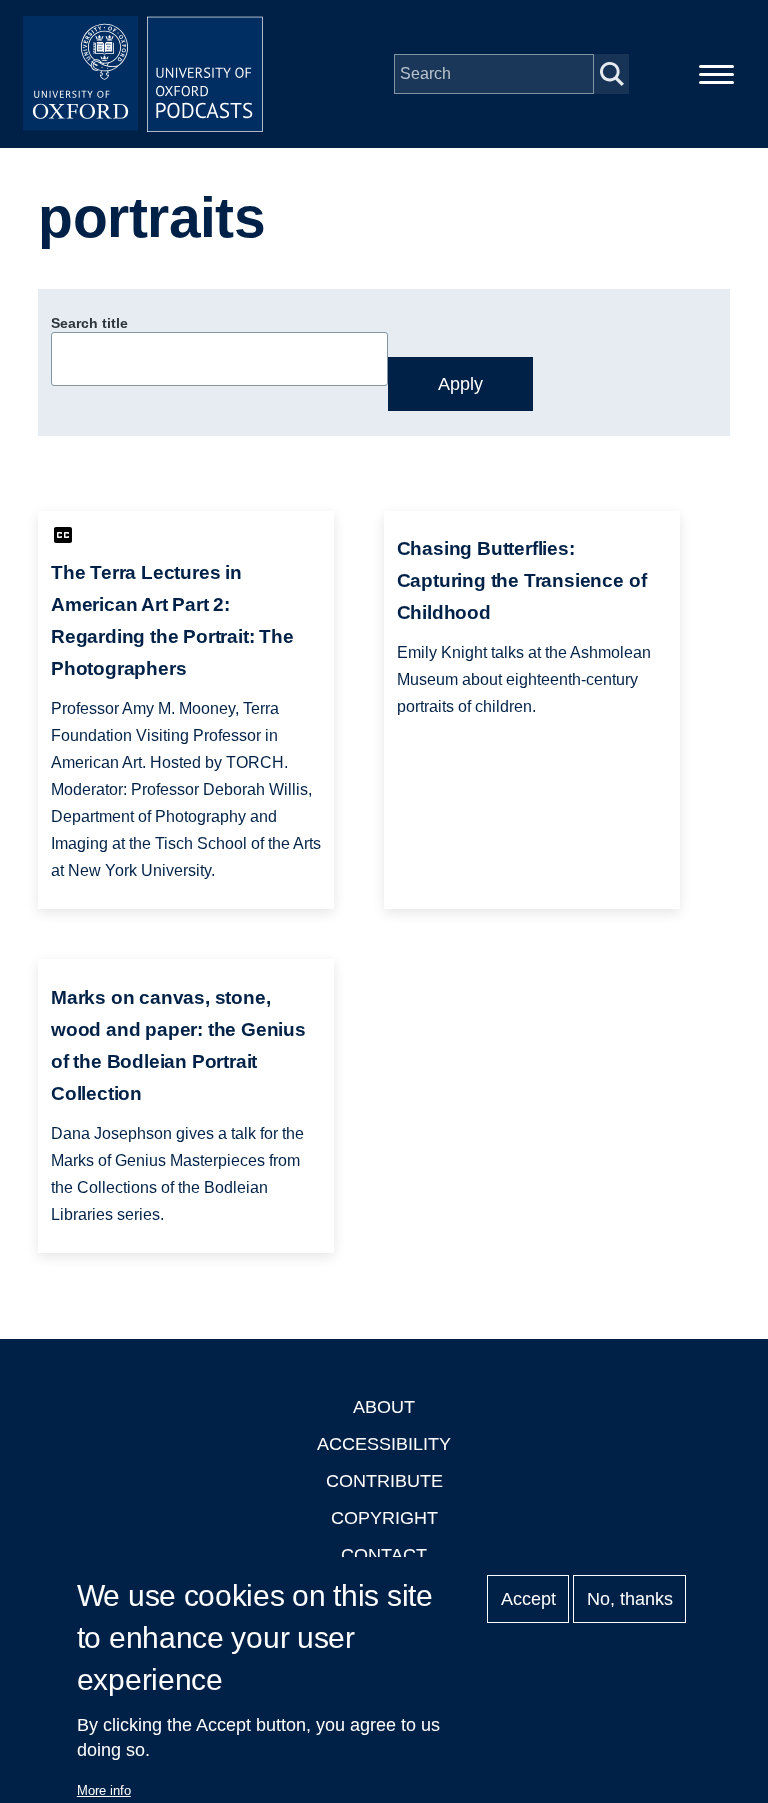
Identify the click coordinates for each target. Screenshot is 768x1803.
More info (104, 1790)
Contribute (384, 1481)
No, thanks (630, 1599)
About (384, 1407)
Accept (528, 1599)
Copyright (384, 1518)
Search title (89, 323)
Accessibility (384, 1444)
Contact (384, 1555)
